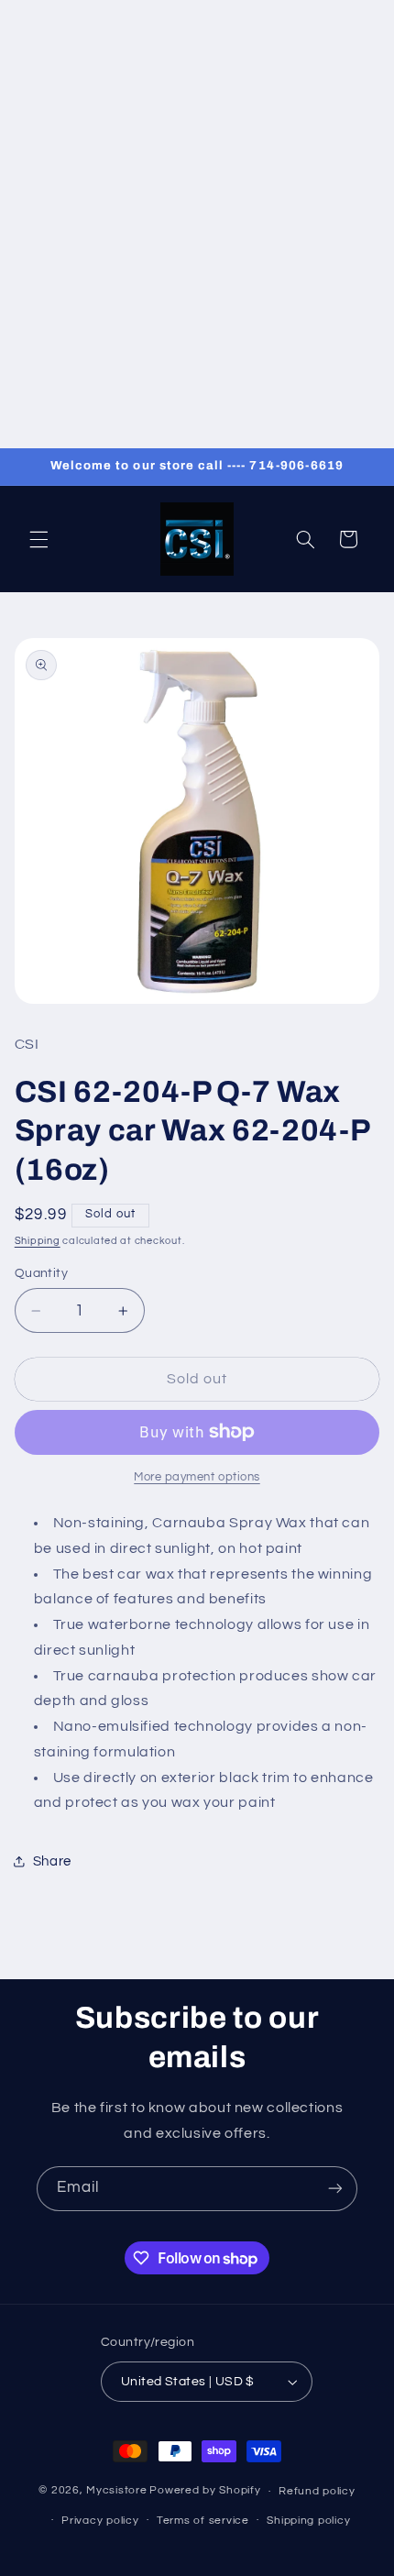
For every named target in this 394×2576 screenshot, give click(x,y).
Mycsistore (116, 2491)
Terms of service (203, 2521)
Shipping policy (308, 2521)
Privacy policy (100, 2521)
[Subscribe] (335, 2189)
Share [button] (52, 1861)
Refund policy (317, 2491)
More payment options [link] (197, 1477)
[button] (38, 539)
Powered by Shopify (205, 2491)
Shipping (38, 1241)
